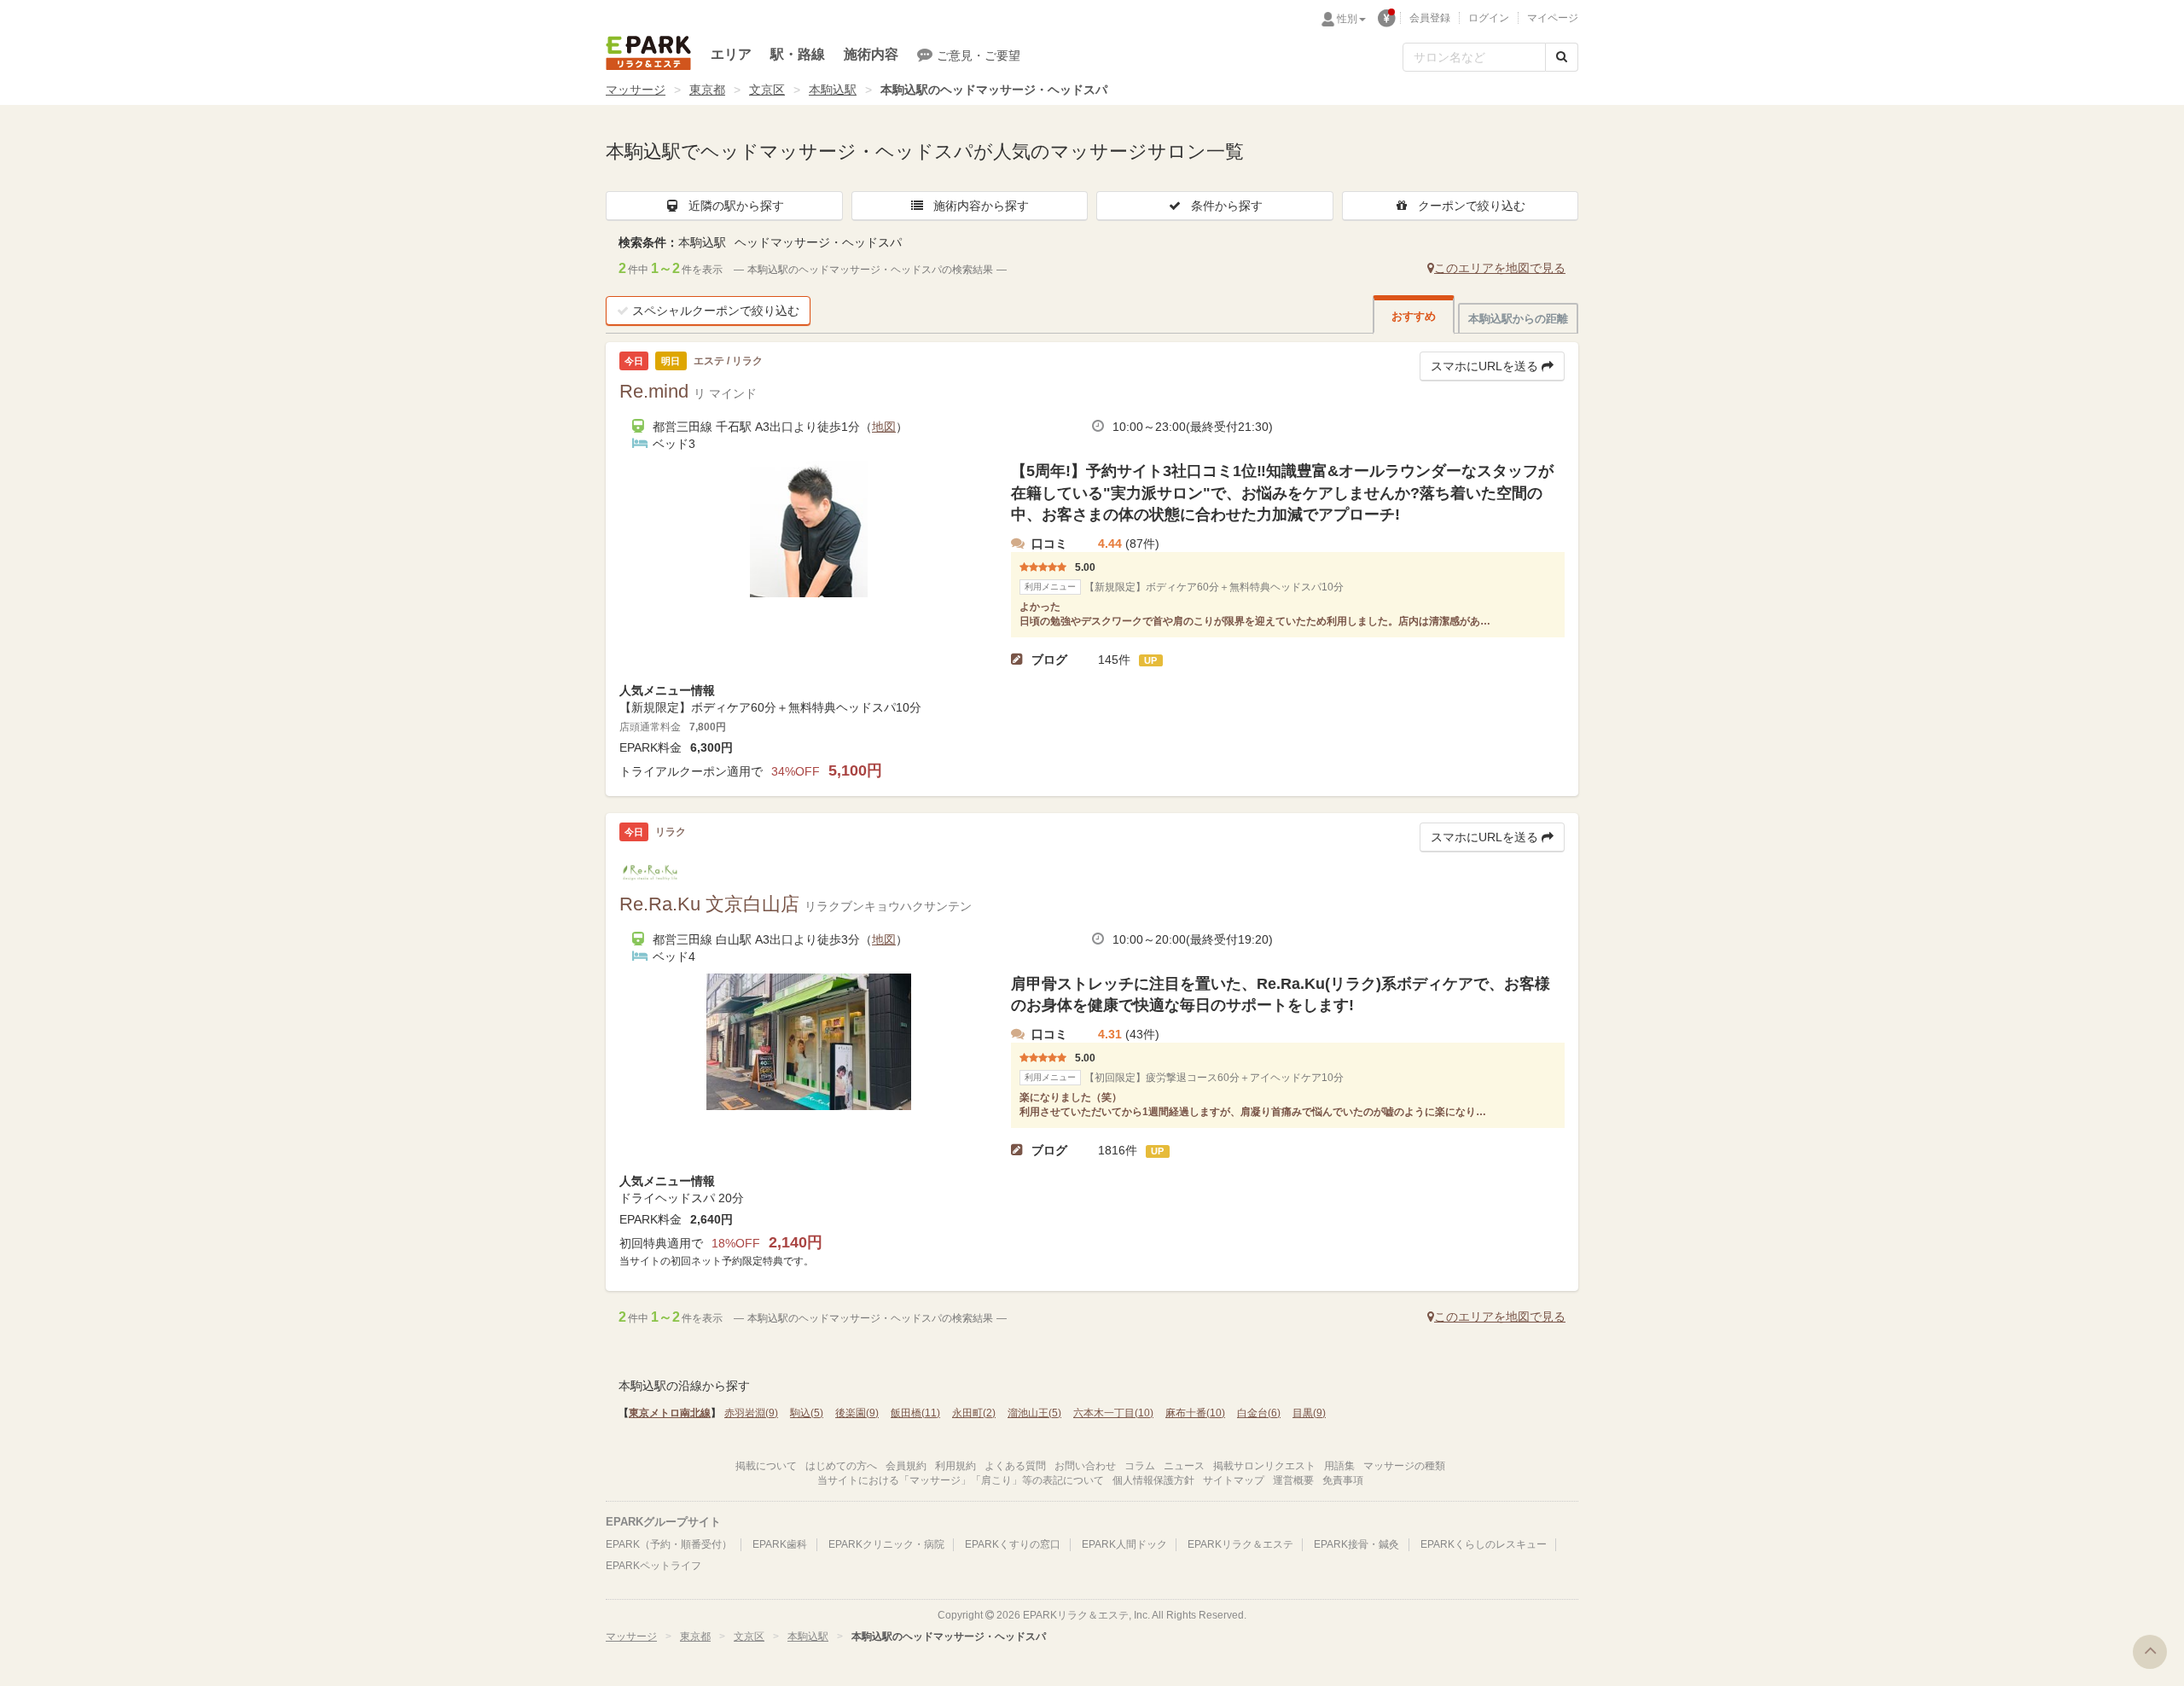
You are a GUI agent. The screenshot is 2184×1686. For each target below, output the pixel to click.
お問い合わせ (1085, 1466)
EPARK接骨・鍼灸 (1356, 1544)
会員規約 (906, 1466)
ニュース (1184, 1466)
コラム (1140, 1466)
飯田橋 (915, 1413)
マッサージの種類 (1404, 1466)
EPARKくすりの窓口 (1013, 1544)
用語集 (1339, 1466)
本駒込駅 (833, 90)
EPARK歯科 (780, 1544)
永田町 (974, 1413)
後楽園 (857, 1413)
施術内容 (871, 54)
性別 (1347, 19)
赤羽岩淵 (751, 1413)
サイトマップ (1234, 1480)
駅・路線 (798, 54)
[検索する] (1562, 57)
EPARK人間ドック (1124, 1544)
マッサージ (636, 90)
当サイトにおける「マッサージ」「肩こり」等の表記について (961, 1480)
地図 (884, 427)
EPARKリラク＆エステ (648, 53)
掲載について (766, 1466)
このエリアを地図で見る (1500, 268)
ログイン (1489, 18)
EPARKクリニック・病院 (886, 1544)
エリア (731, 54)
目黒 (1309, 1413)
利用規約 (955, 1466)
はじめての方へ (841, 1466)
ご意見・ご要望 (979, 55)
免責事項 (1343, 1480)
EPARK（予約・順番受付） (669, 1544)
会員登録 (1430, 18)
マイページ (1553, 18)
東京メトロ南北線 (670, 1413)
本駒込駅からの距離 (1518, 319)
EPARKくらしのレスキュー (1484, 1544)
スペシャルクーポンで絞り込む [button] (716, 311)
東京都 (707, 90)
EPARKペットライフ (653, 1566)
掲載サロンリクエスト (1264, 1466)
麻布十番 (1195, 1413)
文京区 (767, 90)
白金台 (1259, 1413)
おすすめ (1414, 316)
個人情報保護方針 (1153, 1480)
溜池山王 (1034, 1413)
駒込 (807, 1413)
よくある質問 (1015, 1466)
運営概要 (1293, 1480)
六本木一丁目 (1113, 1413)
